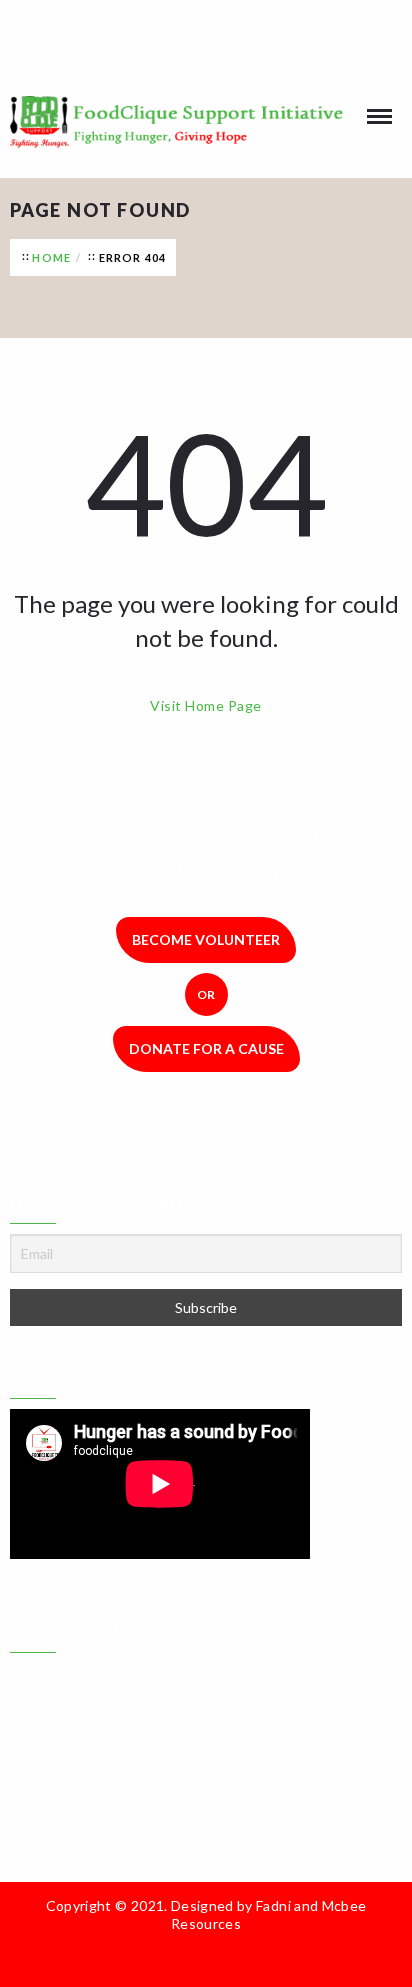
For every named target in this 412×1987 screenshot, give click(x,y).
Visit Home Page (205, 705)
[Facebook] (161, 51)
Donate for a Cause (206, 1048)
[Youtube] (251, 51)
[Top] (294, 1957)
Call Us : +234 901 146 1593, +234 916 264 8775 (218, 16)
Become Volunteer (206, 939)
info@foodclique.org (144, 1762)
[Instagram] (221, 51)
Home (51, 257)
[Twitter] (191, 51)
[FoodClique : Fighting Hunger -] (206, 122)
